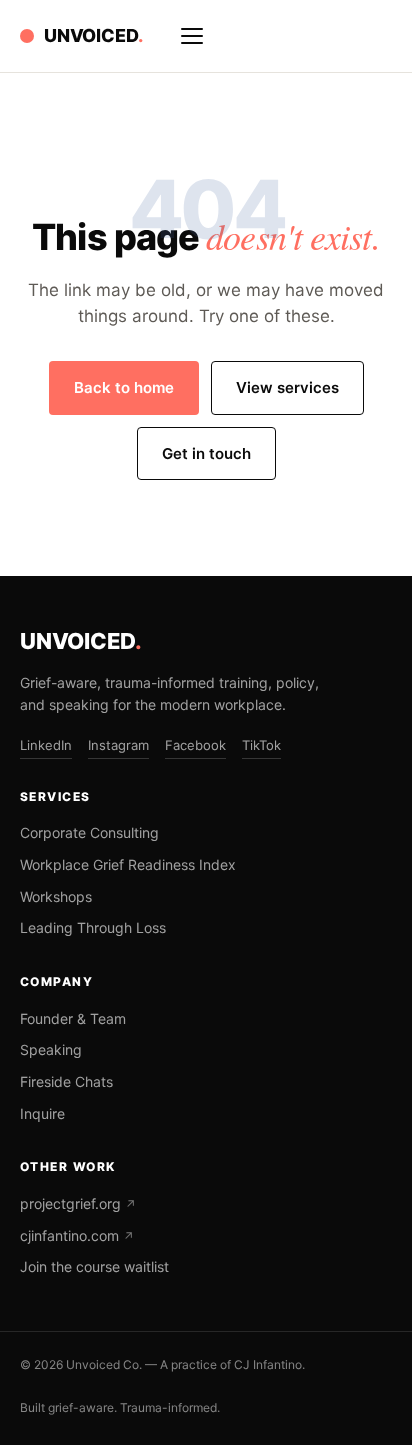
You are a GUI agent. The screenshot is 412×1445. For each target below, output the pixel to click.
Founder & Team (73, 1018)
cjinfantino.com (77, 1235)
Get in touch (206, 453)
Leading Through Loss (93, 927)
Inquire (42, 1113)
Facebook (195, 745)
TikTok (261, 745)
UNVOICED (81, 641)
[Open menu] (192, 36)
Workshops (56, 896)
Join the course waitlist (94, 1266)
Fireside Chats (66, 1081)
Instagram (118, 745)
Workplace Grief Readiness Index (128, 864)
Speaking (51, 1049)
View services (287, 387)
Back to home (124, 387)
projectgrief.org (78, 1203)
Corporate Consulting (89, 832)
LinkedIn (46, 745)
